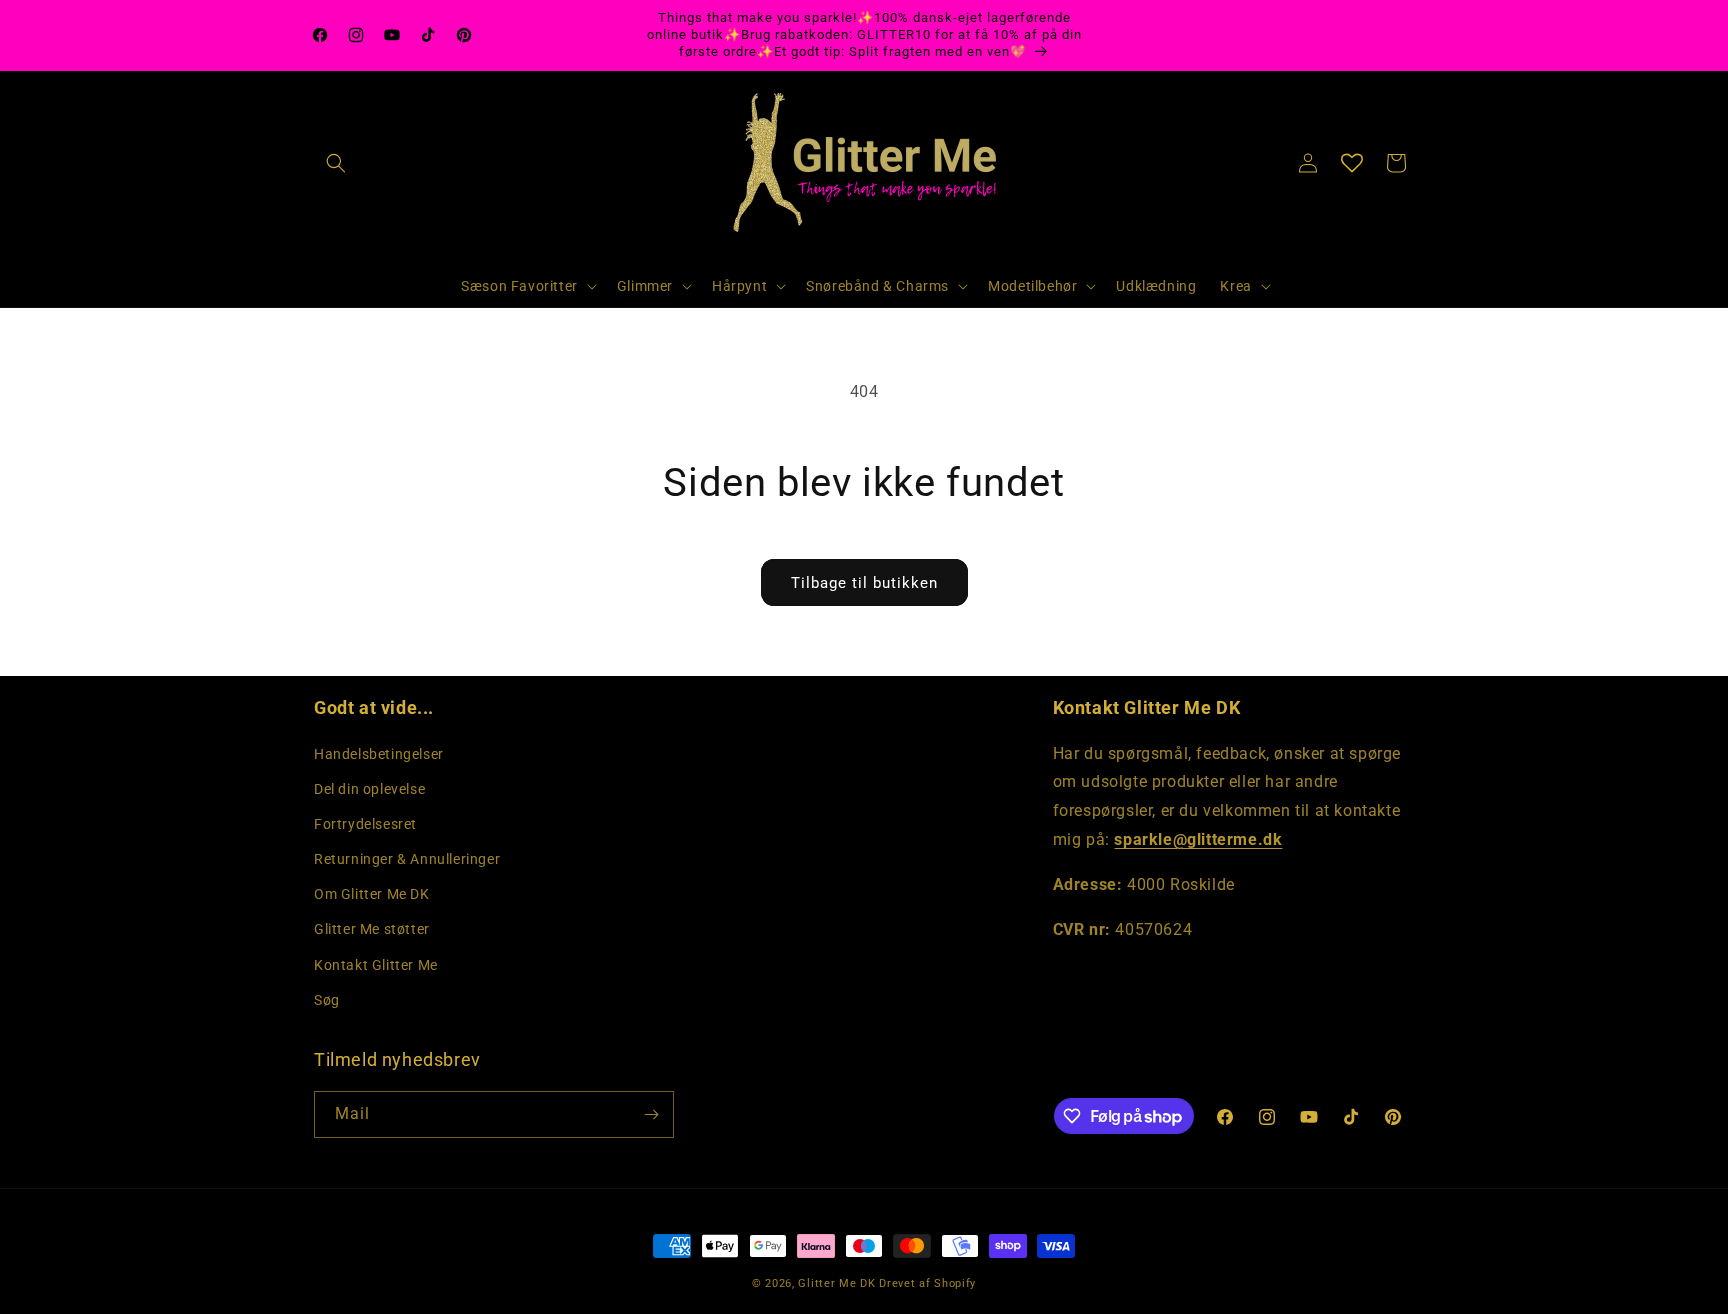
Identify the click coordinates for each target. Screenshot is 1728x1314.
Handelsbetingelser (379, 754)
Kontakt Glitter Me (376, 965)
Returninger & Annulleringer (407, 859)
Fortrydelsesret (365, 824)
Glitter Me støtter (372, 929)
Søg (327, 1000)
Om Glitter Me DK (372, 894)
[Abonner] (651, 1114)
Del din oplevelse (369, 789)
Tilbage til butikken (864, 583)
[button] (336, 163)
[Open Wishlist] (1352, 163)
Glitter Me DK (836, 1283)
